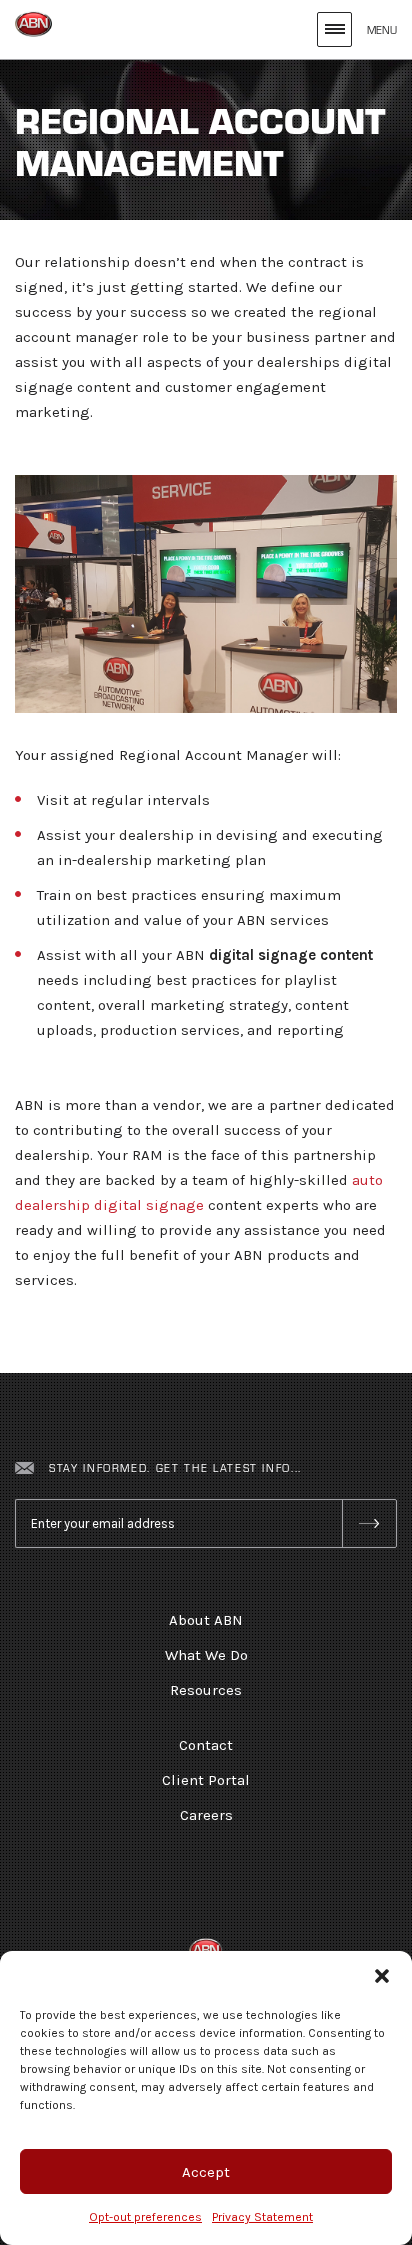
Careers (206, 1815)
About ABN (206, 1620)
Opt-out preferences (145, 2217)
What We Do (206, 1655)
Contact (206, 1745)
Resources (206, 1690)
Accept (206, 2172)
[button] (382, 1976)
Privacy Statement (262, 2217)
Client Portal (206, 1780)
